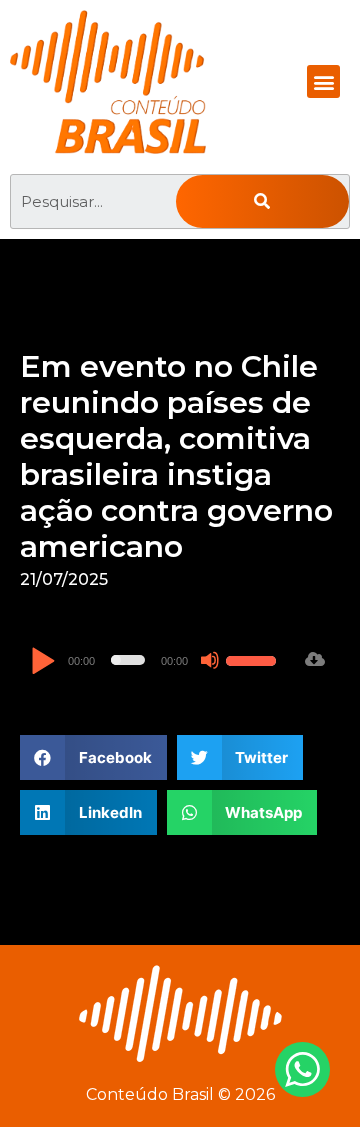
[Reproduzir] (42, 662)
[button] (323, 81)
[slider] (254, 658)
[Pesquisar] (262, 201)
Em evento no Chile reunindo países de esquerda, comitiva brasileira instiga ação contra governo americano (176, 456)
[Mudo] (210, 660)
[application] (156, 660)
